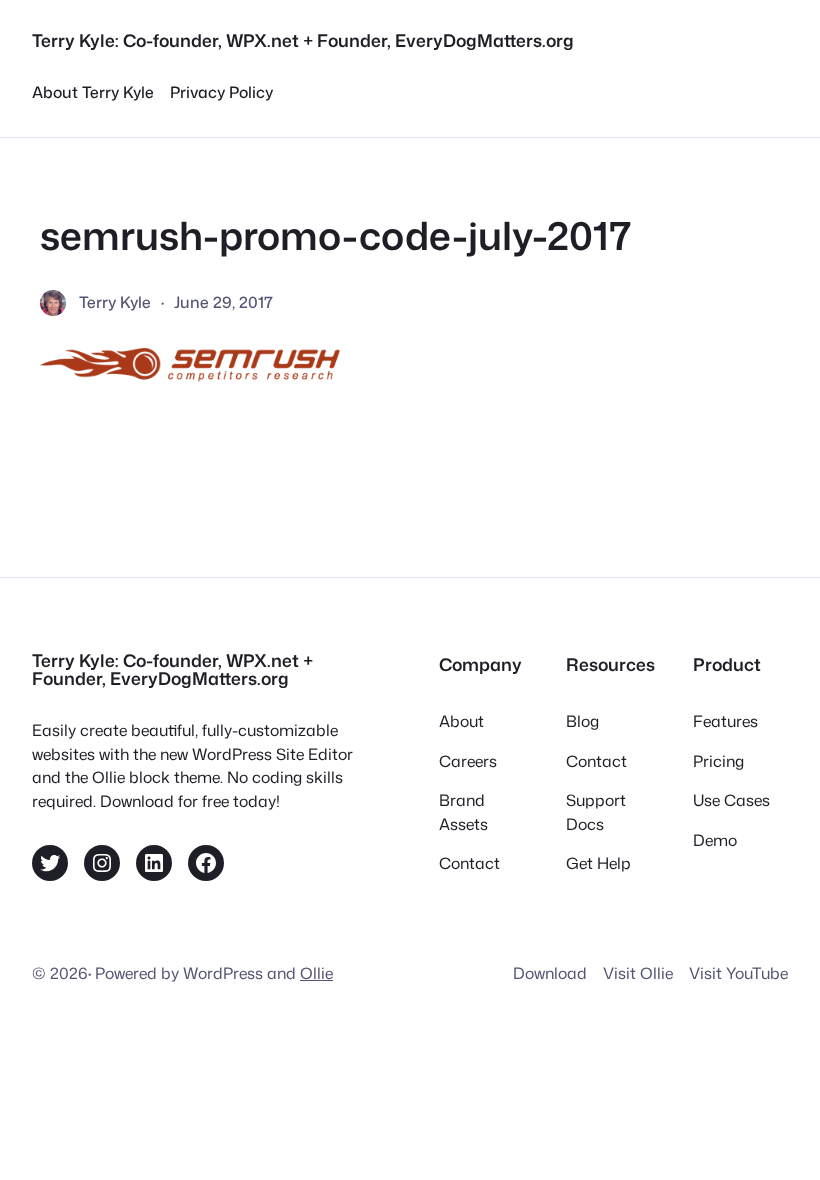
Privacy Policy (221, 92)
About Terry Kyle (93, 92)
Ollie (316, 973)
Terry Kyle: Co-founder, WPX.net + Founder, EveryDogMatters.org (303, 40)
